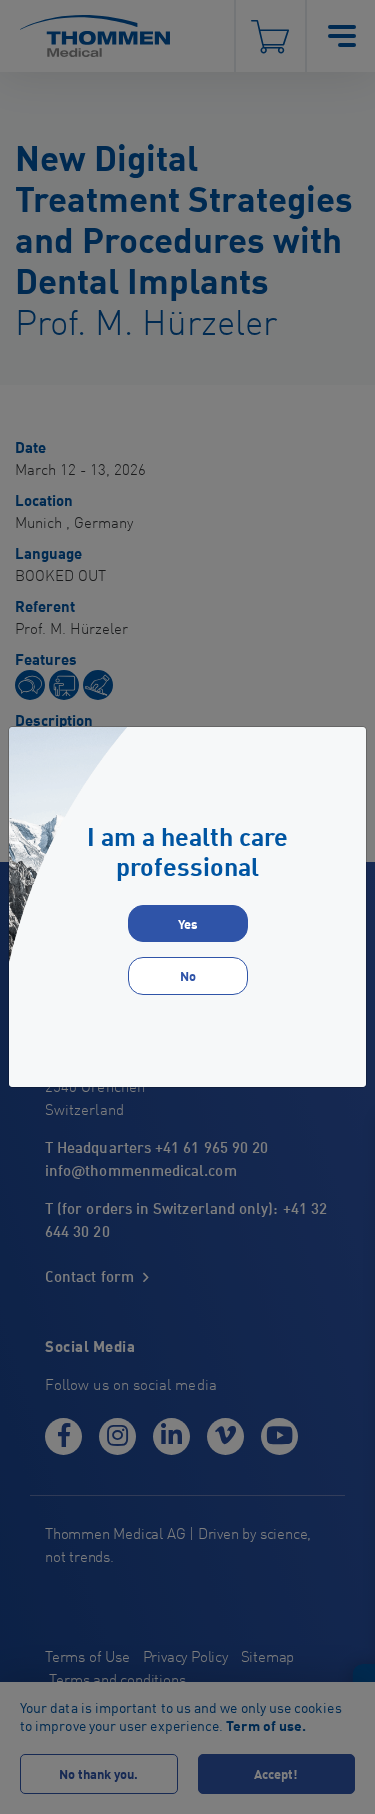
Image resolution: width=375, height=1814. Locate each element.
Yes (188, 923)
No (188, 975)
